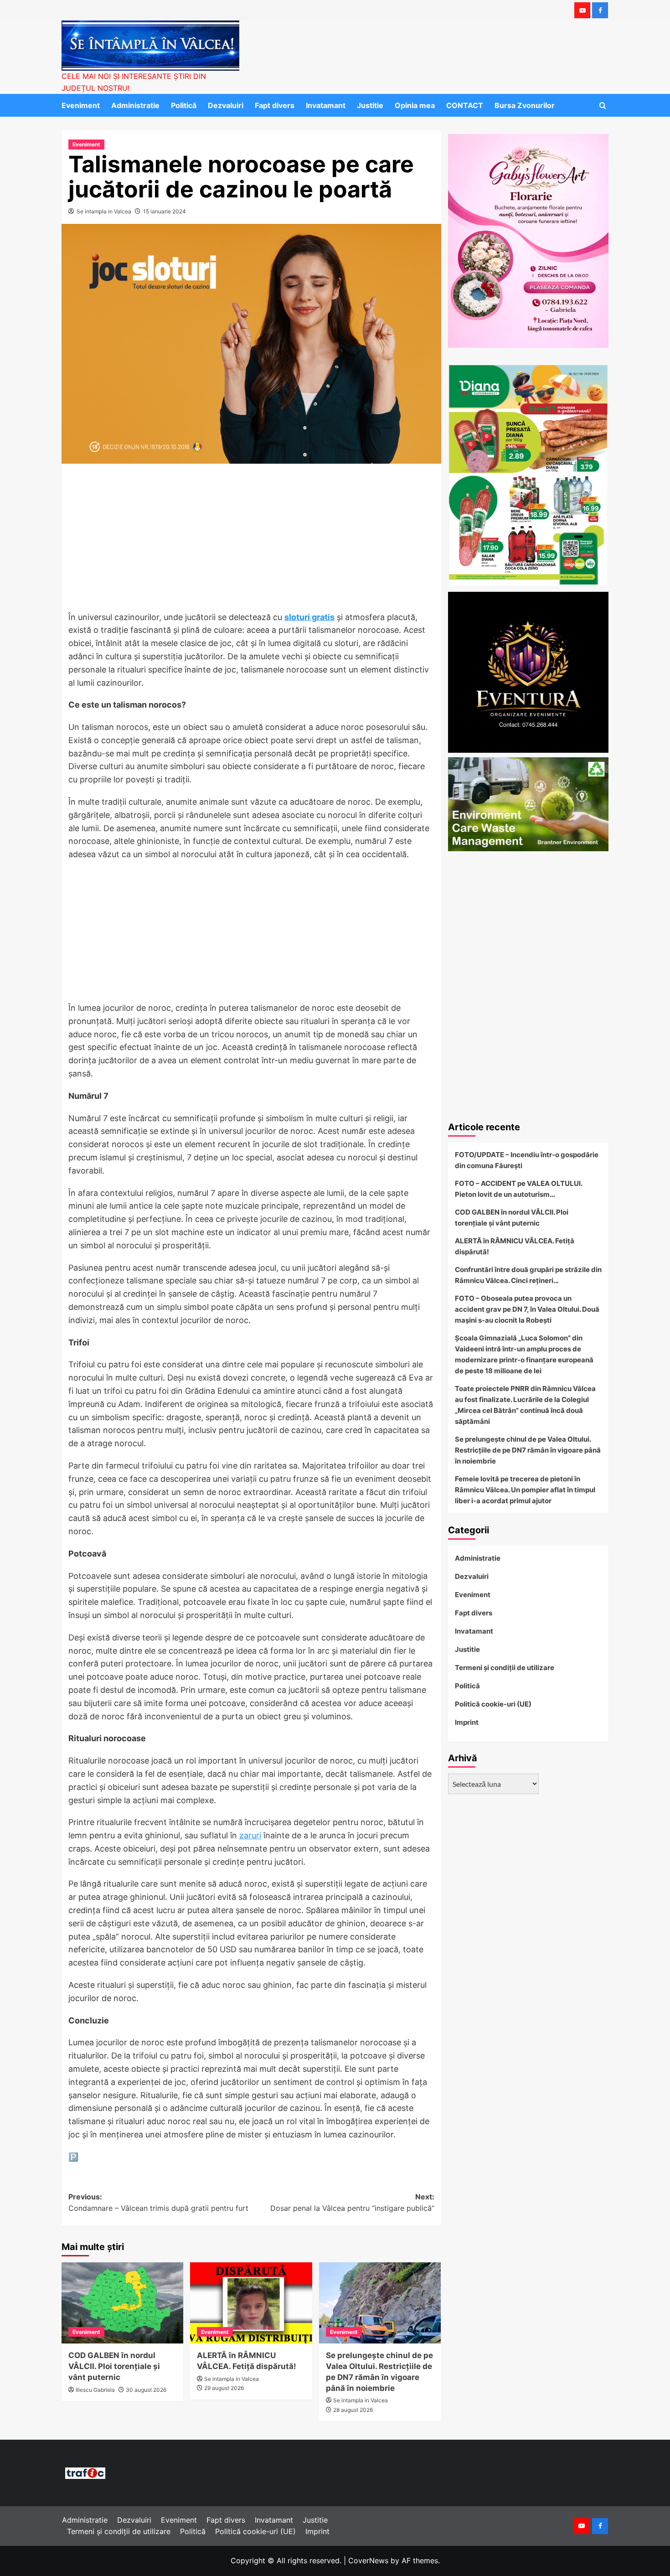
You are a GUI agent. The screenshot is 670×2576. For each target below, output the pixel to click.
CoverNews (368, 2560)
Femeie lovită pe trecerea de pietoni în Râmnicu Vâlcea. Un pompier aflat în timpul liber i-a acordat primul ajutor (525, 1490)
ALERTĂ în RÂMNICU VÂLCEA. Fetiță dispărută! (515, 1246)
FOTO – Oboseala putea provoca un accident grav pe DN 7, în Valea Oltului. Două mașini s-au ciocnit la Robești (527, 1309)
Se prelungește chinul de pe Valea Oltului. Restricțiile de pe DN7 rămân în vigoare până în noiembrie (528, 1450)
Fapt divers (275, 105)
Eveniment (81, 105)
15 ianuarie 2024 (165, 211)
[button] (603, 106)
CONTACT (465, 105)
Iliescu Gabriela (95, 2390)
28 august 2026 (353, 2410)
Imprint (467, 1722)
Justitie (370, 105)
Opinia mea (415, 105)
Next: (352, 2203)
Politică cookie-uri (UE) (493, 1704)
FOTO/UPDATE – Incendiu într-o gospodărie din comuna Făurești (527, 1160)
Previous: (158, 2203)
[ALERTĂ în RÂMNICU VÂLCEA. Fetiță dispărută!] (251, 2303)
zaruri (250, 1835)
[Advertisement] (251, 543)
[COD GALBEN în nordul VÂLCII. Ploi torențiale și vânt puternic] (122, 2303)
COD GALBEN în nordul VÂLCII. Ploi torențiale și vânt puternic (114, 2366)
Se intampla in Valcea (104, 211)
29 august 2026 (224, 2388)
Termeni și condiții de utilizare (505, 1668)
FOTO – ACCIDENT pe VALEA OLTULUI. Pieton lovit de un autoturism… (518, 1189)
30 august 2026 (146, 2390)
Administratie (135, 105)
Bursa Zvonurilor (525, 105)
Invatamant (326, 105)
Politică (184, 105)
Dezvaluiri (226, 105)
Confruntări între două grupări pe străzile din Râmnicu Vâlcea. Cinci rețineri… (528, 1275)
